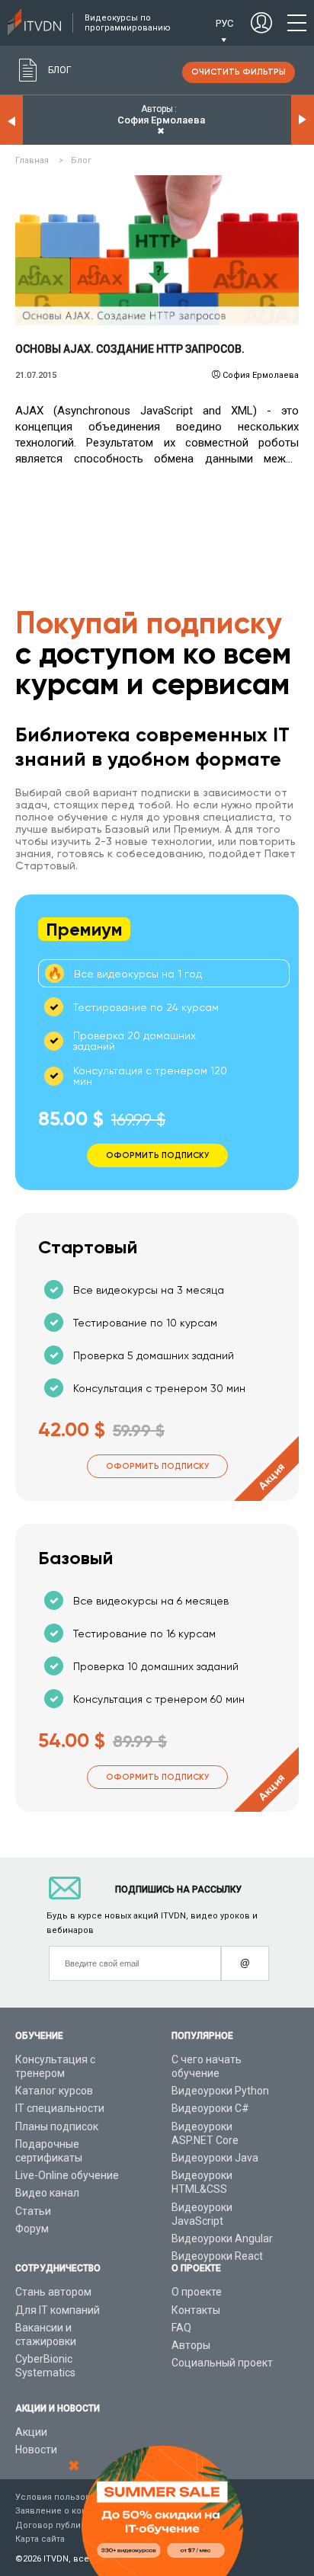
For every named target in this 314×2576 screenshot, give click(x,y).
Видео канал (47, 2193)
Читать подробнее (157, 251)
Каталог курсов (54, 2091)
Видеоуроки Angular (222, 2238)
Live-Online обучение (67, 2175)
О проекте (197, 2292)
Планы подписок (57, 2126)
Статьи (33, 2211)
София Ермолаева (261, 375)
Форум (32, 2229)
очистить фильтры (239, 72)
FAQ (181, 2328)
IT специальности (60, 2108)
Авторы (191, 2345)
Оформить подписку (157, 1466)
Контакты (196, 2310)
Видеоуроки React (217, 2256)
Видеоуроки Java (215, 2158)
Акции (31, 2432)
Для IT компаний (58, 2310)
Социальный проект (222, 2363)
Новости (36, 2450)
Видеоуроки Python (220, 2091)
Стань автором (53, 2292)
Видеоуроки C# (210, 2108)
